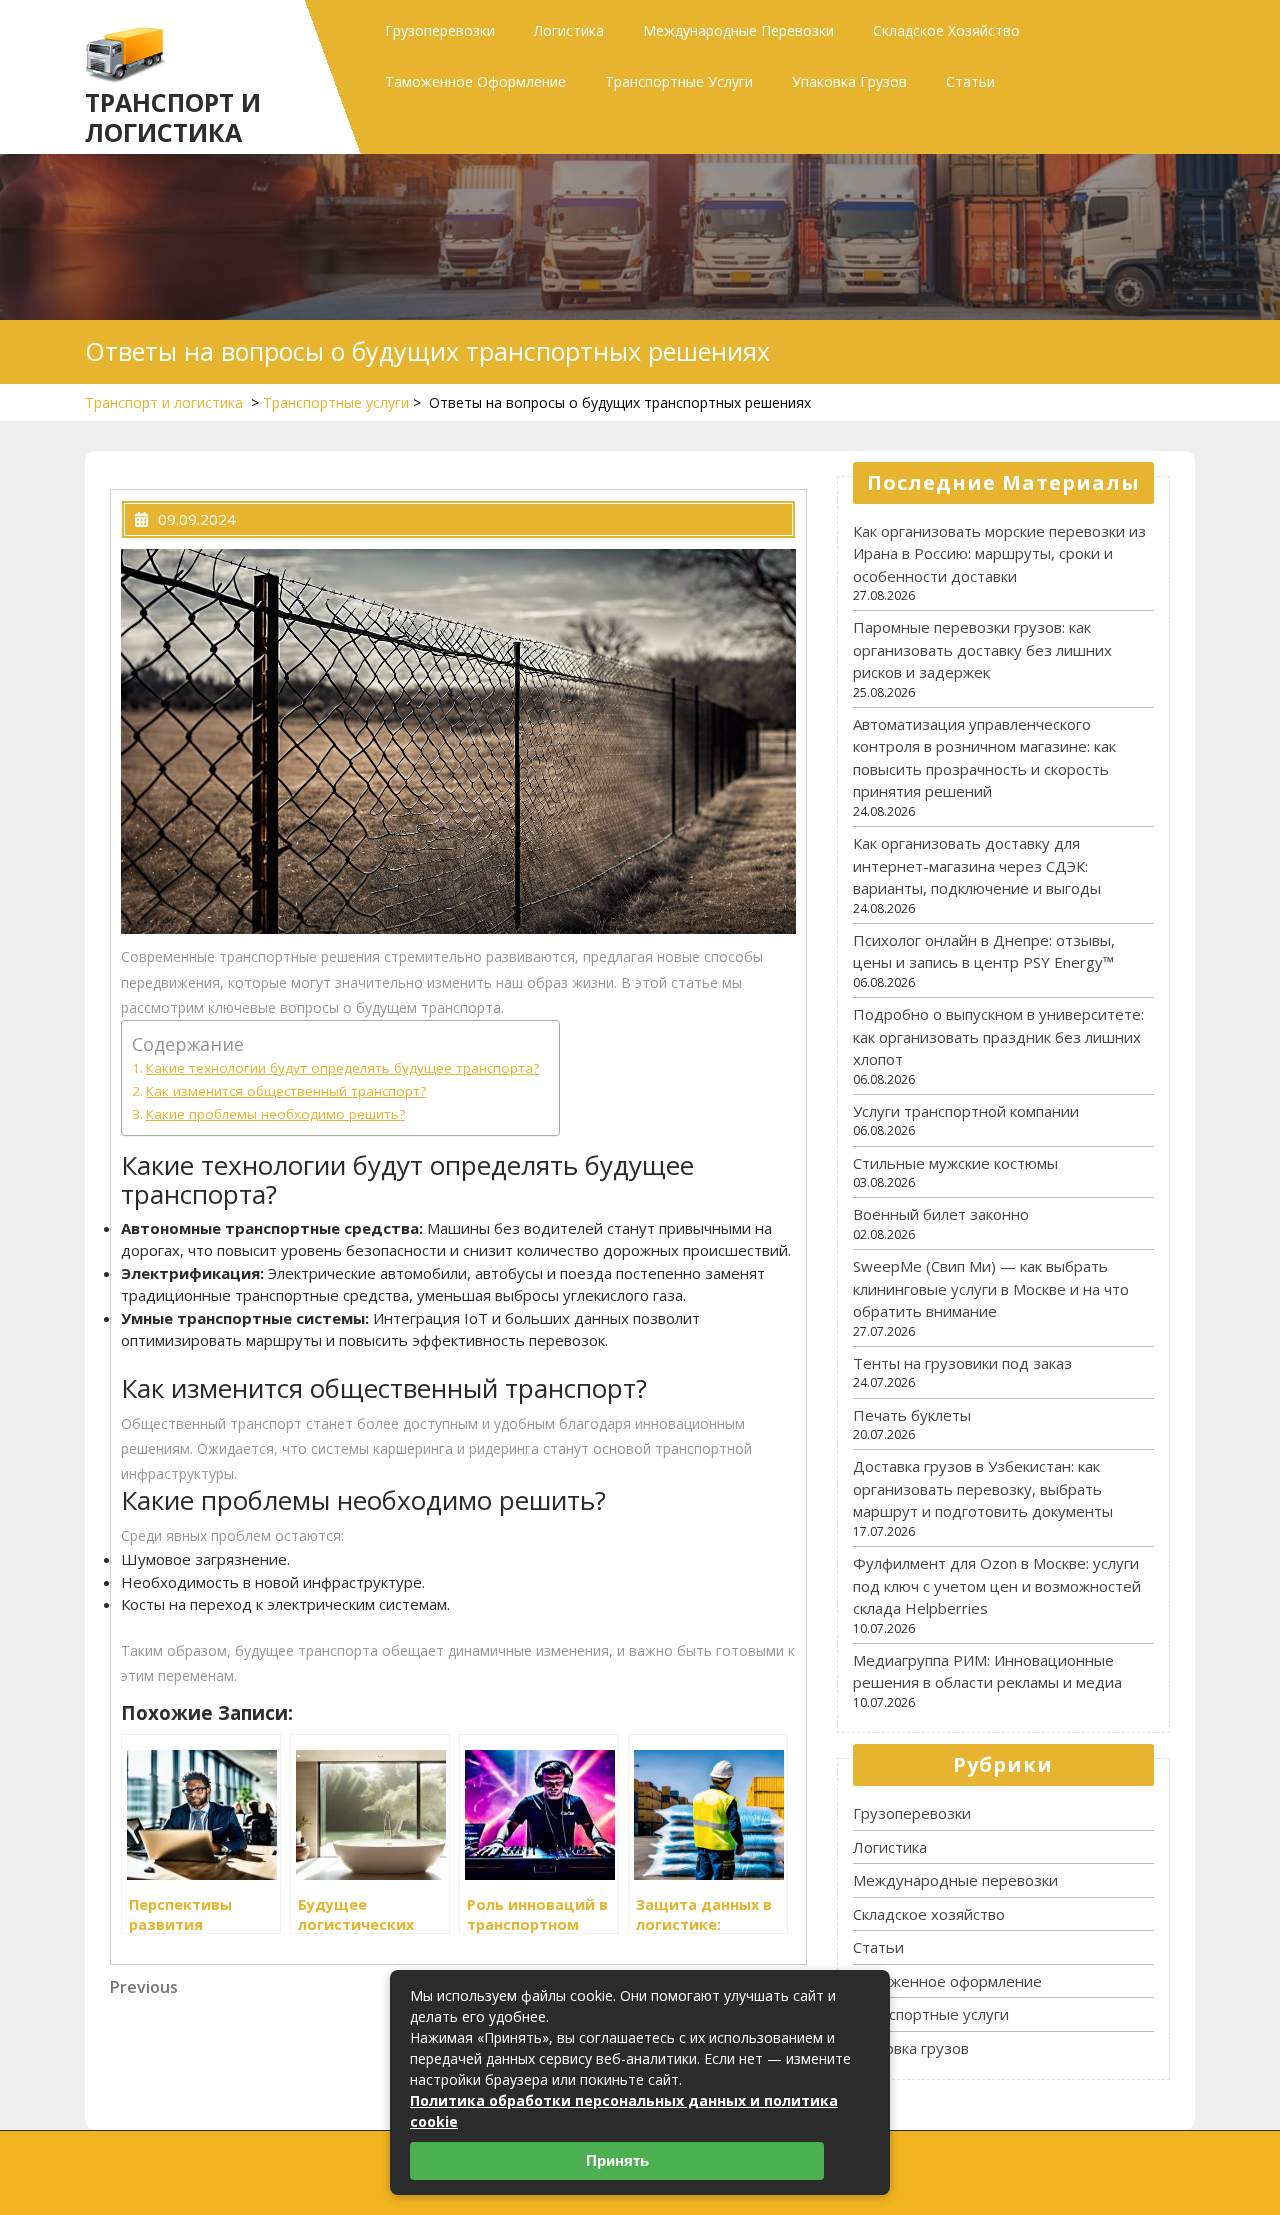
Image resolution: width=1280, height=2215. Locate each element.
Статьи (970, 81)
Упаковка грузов (849, 81)
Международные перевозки (738, 30)
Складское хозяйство (946, 30)
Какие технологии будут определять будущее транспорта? (342, 1068)
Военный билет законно (941, 1214)
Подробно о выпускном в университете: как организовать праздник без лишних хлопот (998, 1036)
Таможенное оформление (475, 81)
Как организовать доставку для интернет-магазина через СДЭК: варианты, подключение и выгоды (977, 865)
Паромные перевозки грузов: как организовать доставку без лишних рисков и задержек (982, 649)
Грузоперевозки (440, 30)
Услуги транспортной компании (966, 1111)
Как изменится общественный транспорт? (286, 1091)
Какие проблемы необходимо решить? (275, 1114)
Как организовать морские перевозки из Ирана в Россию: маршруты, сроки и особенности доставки (999, 553)
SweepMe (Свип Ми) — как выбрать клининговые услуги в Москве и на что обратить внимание (991, 1288)
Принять (617, 2160)
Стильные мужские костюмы (955, 1163)
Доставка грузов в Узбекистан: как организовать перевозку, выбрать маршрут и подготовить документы (983, 1488)
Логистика (569, 30)
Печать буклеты (912, 1415)
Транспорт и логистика (173, 117)
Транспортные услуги (679, 81)
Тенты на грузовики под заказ (962, 1363)
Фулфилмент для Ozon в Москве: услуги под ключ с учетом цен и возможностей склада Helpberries (997, 1585)
